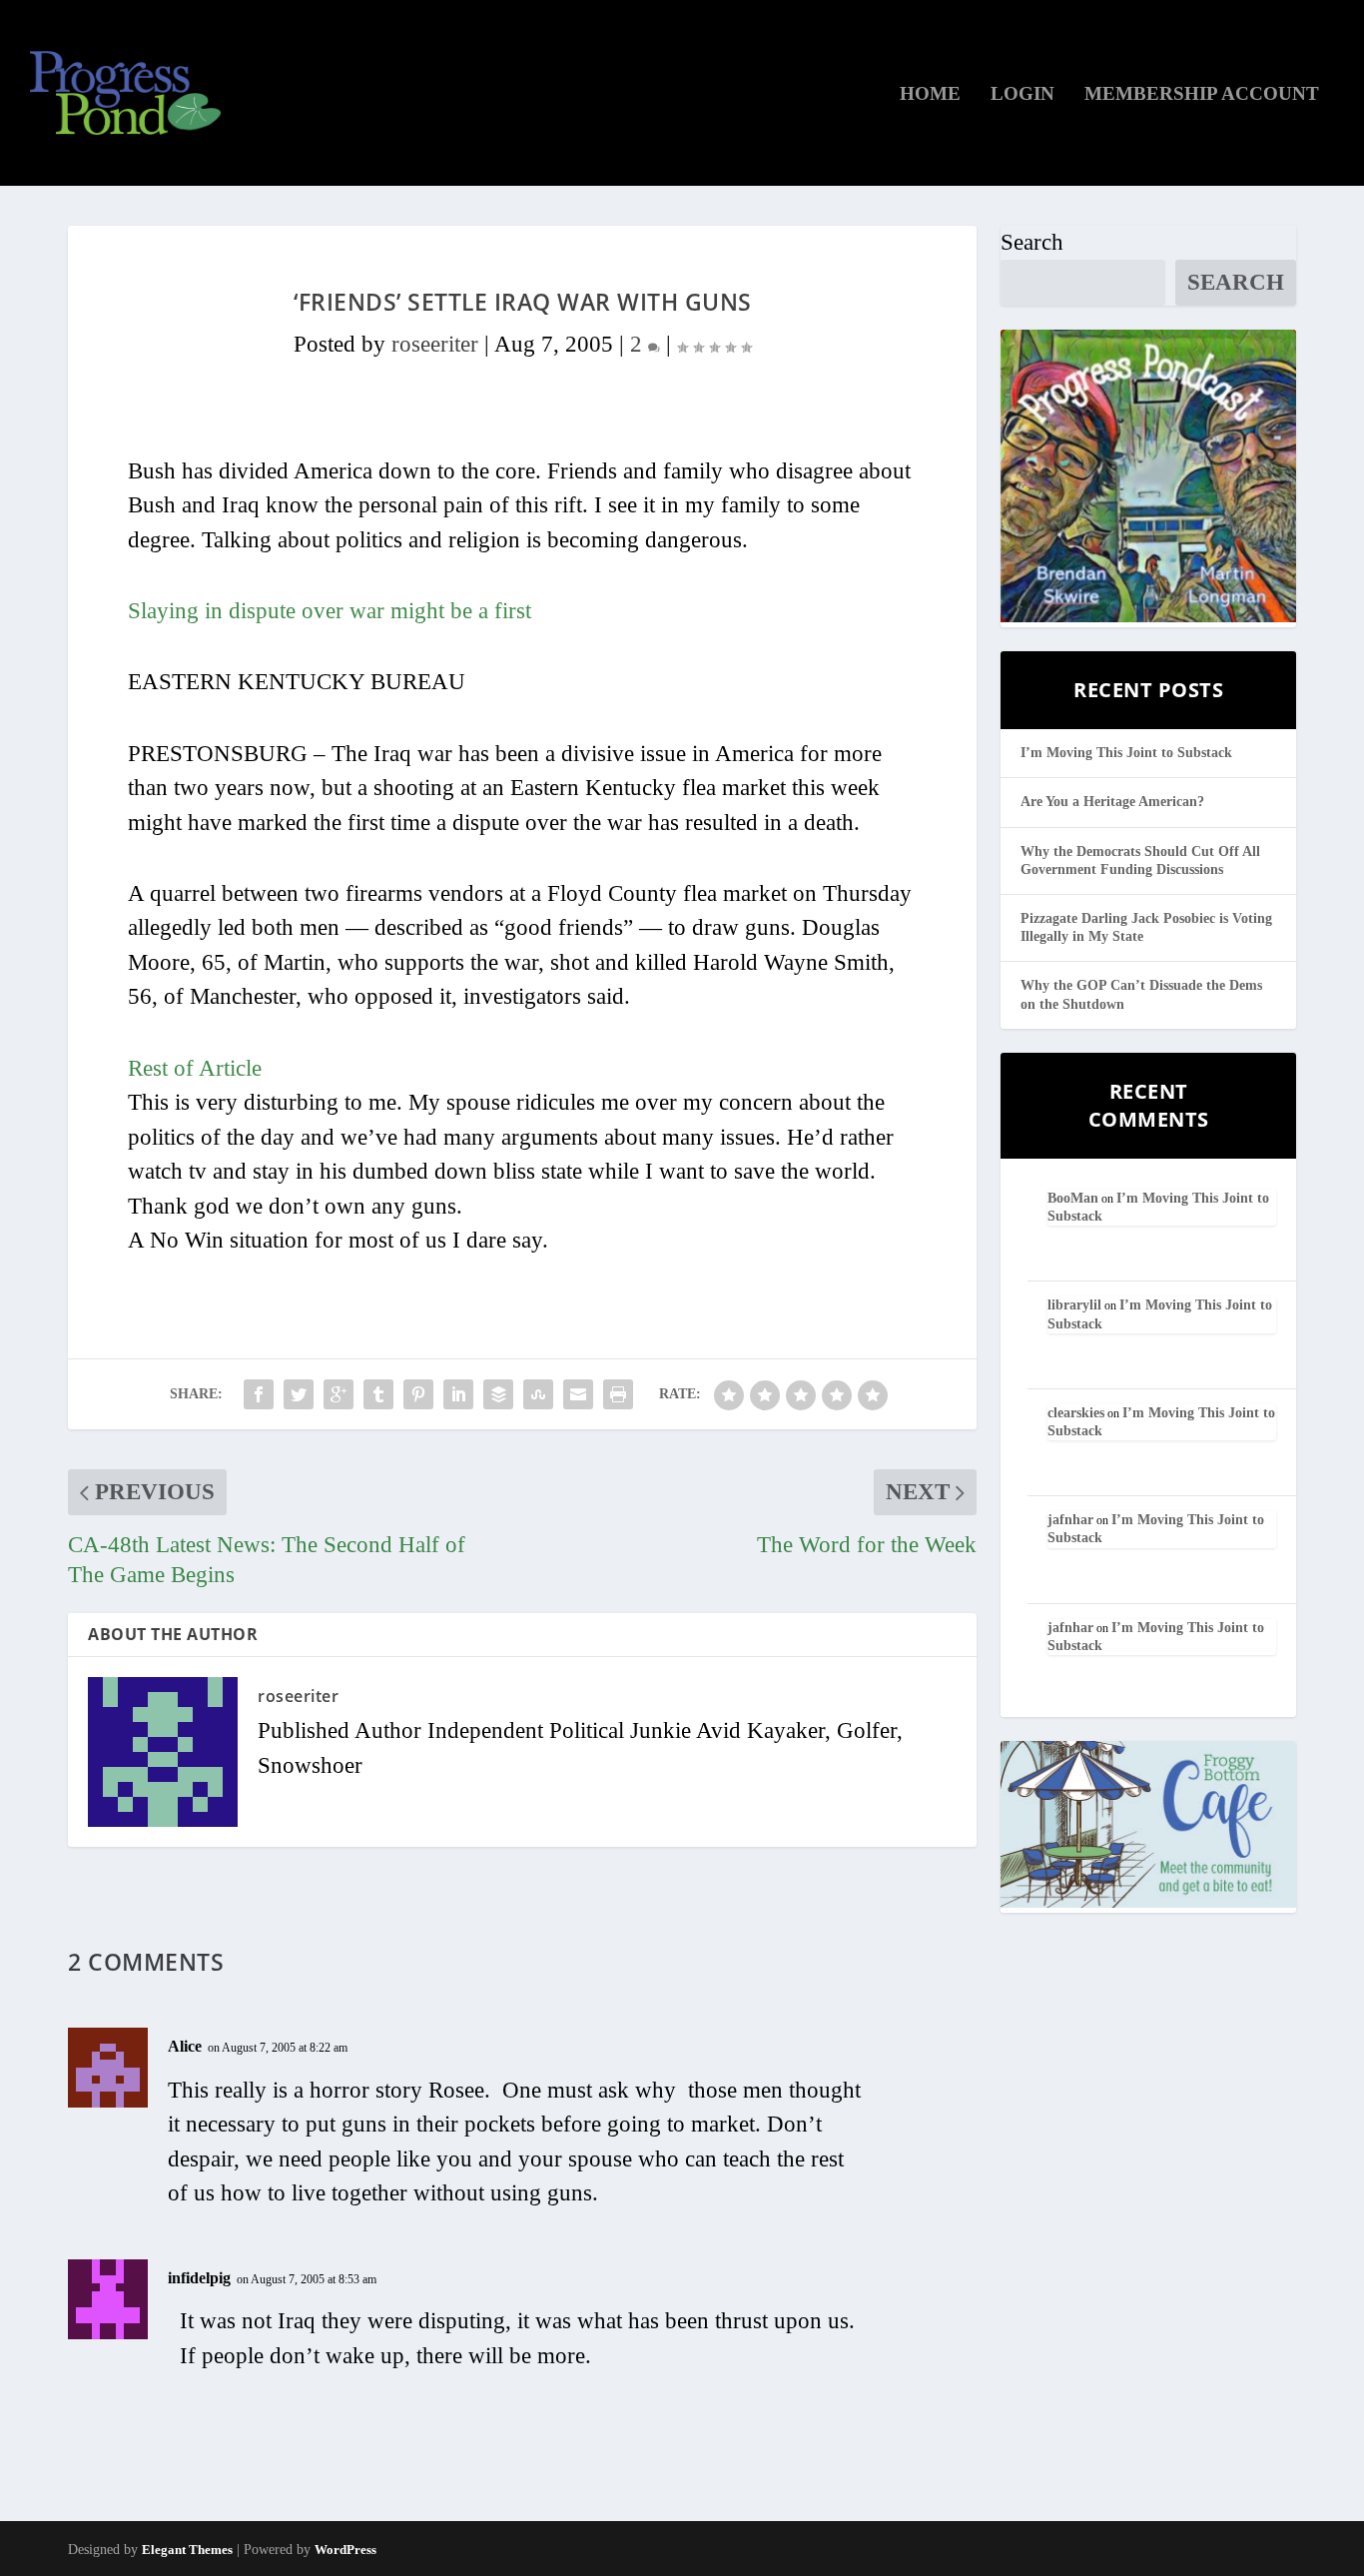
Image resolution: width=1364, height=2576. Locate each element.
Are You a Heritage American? (1112, 802)
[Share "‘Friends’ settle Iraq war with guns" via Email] (578, 1394)
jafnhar (1070, 1520)
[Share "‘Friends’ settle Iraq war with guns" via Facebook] (259, 1394)
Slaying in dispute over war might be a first (330, 611)
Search (1032, 242)
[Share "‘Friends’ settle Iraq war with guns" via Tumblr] (378, 1394)
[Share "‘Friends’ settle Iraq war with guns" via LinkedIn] (458, 1394)
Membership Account (1202, 95)
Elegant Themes (187, 2550)
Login (1023, 95)
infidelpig (199, 2278)
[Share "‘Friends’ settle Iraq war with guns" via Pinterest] (418, 1394)
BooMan (1073, 1198)
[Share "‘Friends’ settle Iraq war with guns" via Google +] (339, 1394)
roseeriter (435, 344)
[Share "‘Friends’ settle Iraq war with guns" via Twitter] (299, 1394)
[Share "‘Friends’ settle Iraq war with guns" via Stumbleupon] (538, 1394)
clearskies (1076, 1413)
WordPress (345, 2550)
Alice (185, 2046)
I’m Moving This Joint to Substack (1126, 753)
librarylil (1074, 1305)
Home (930, 95)
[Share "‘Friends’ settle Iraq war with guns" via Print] (618, 1394)
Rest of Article (195, 1068)
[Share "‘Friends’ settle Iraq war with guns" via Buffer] (498, 1394)
